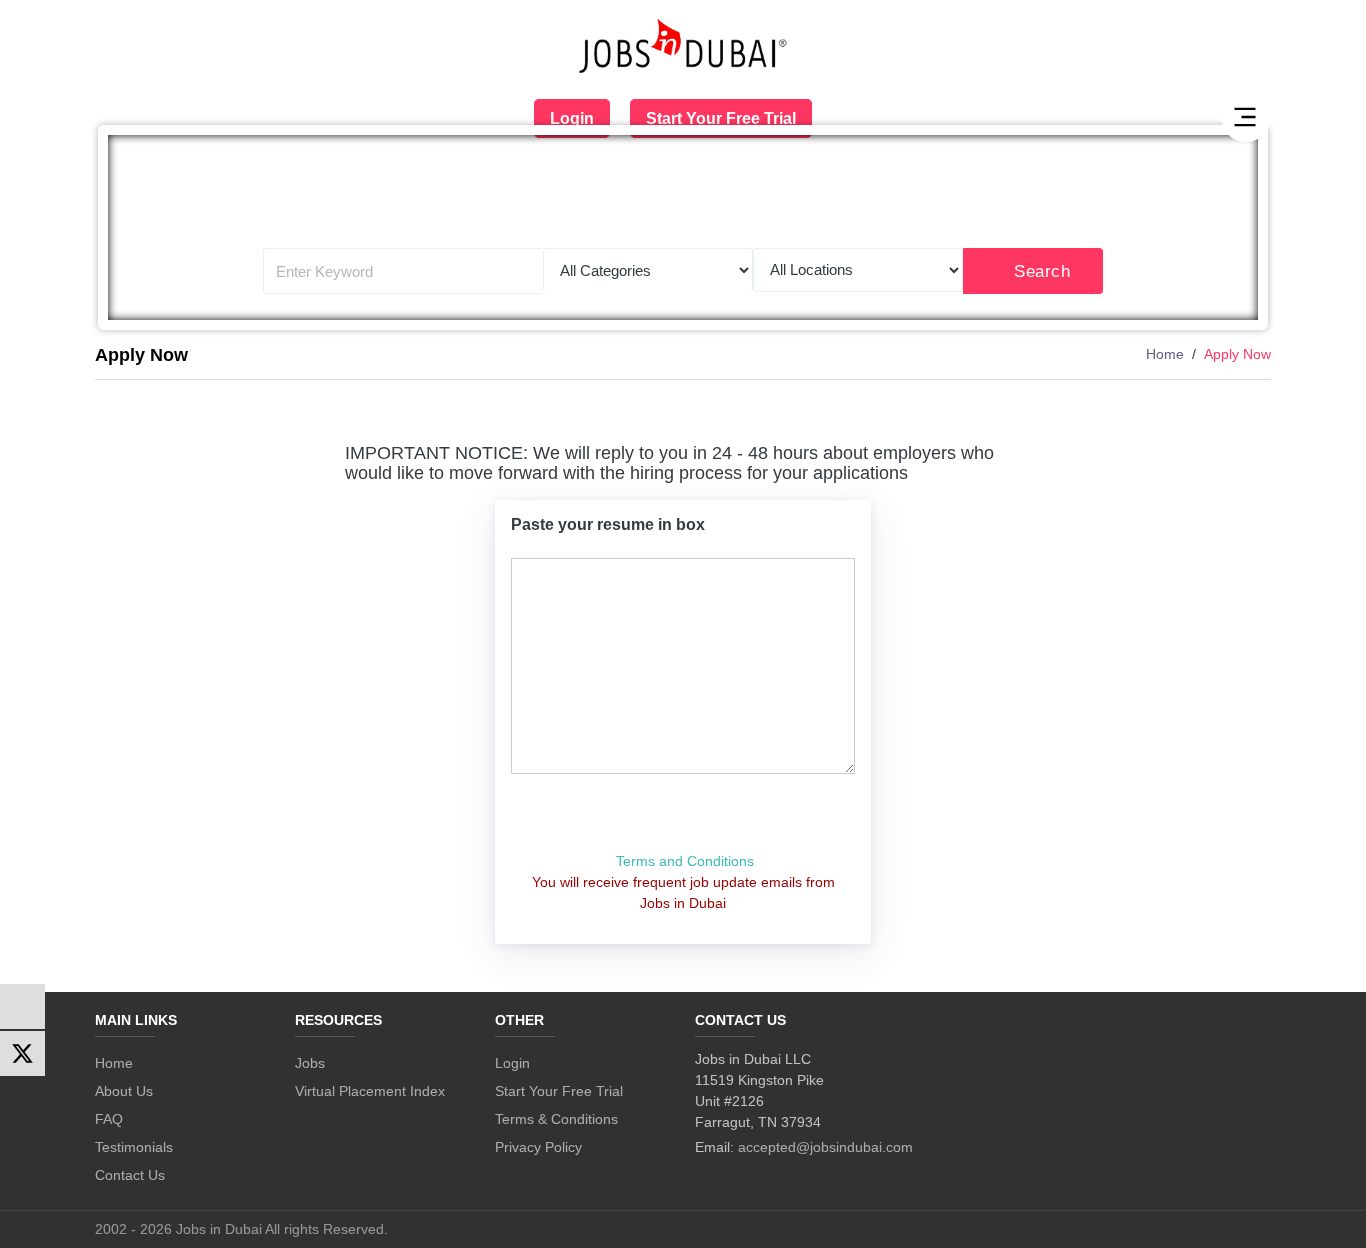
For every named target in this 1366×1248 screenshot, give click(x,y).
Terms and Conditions (685, 861)
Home (1165, 354)
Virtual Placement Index (370, 1091)
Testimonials (134, 1147)
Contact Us (130, 1175)
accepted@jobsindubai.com (825, 1147)
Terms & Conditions (556, 1119)
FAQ (109, 1119)
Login (572, 118)
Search (1042, 271)
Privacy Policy (538, 1147)
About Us (124, 1091)
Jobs (310, 1063)
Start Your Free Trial (721, 118)
